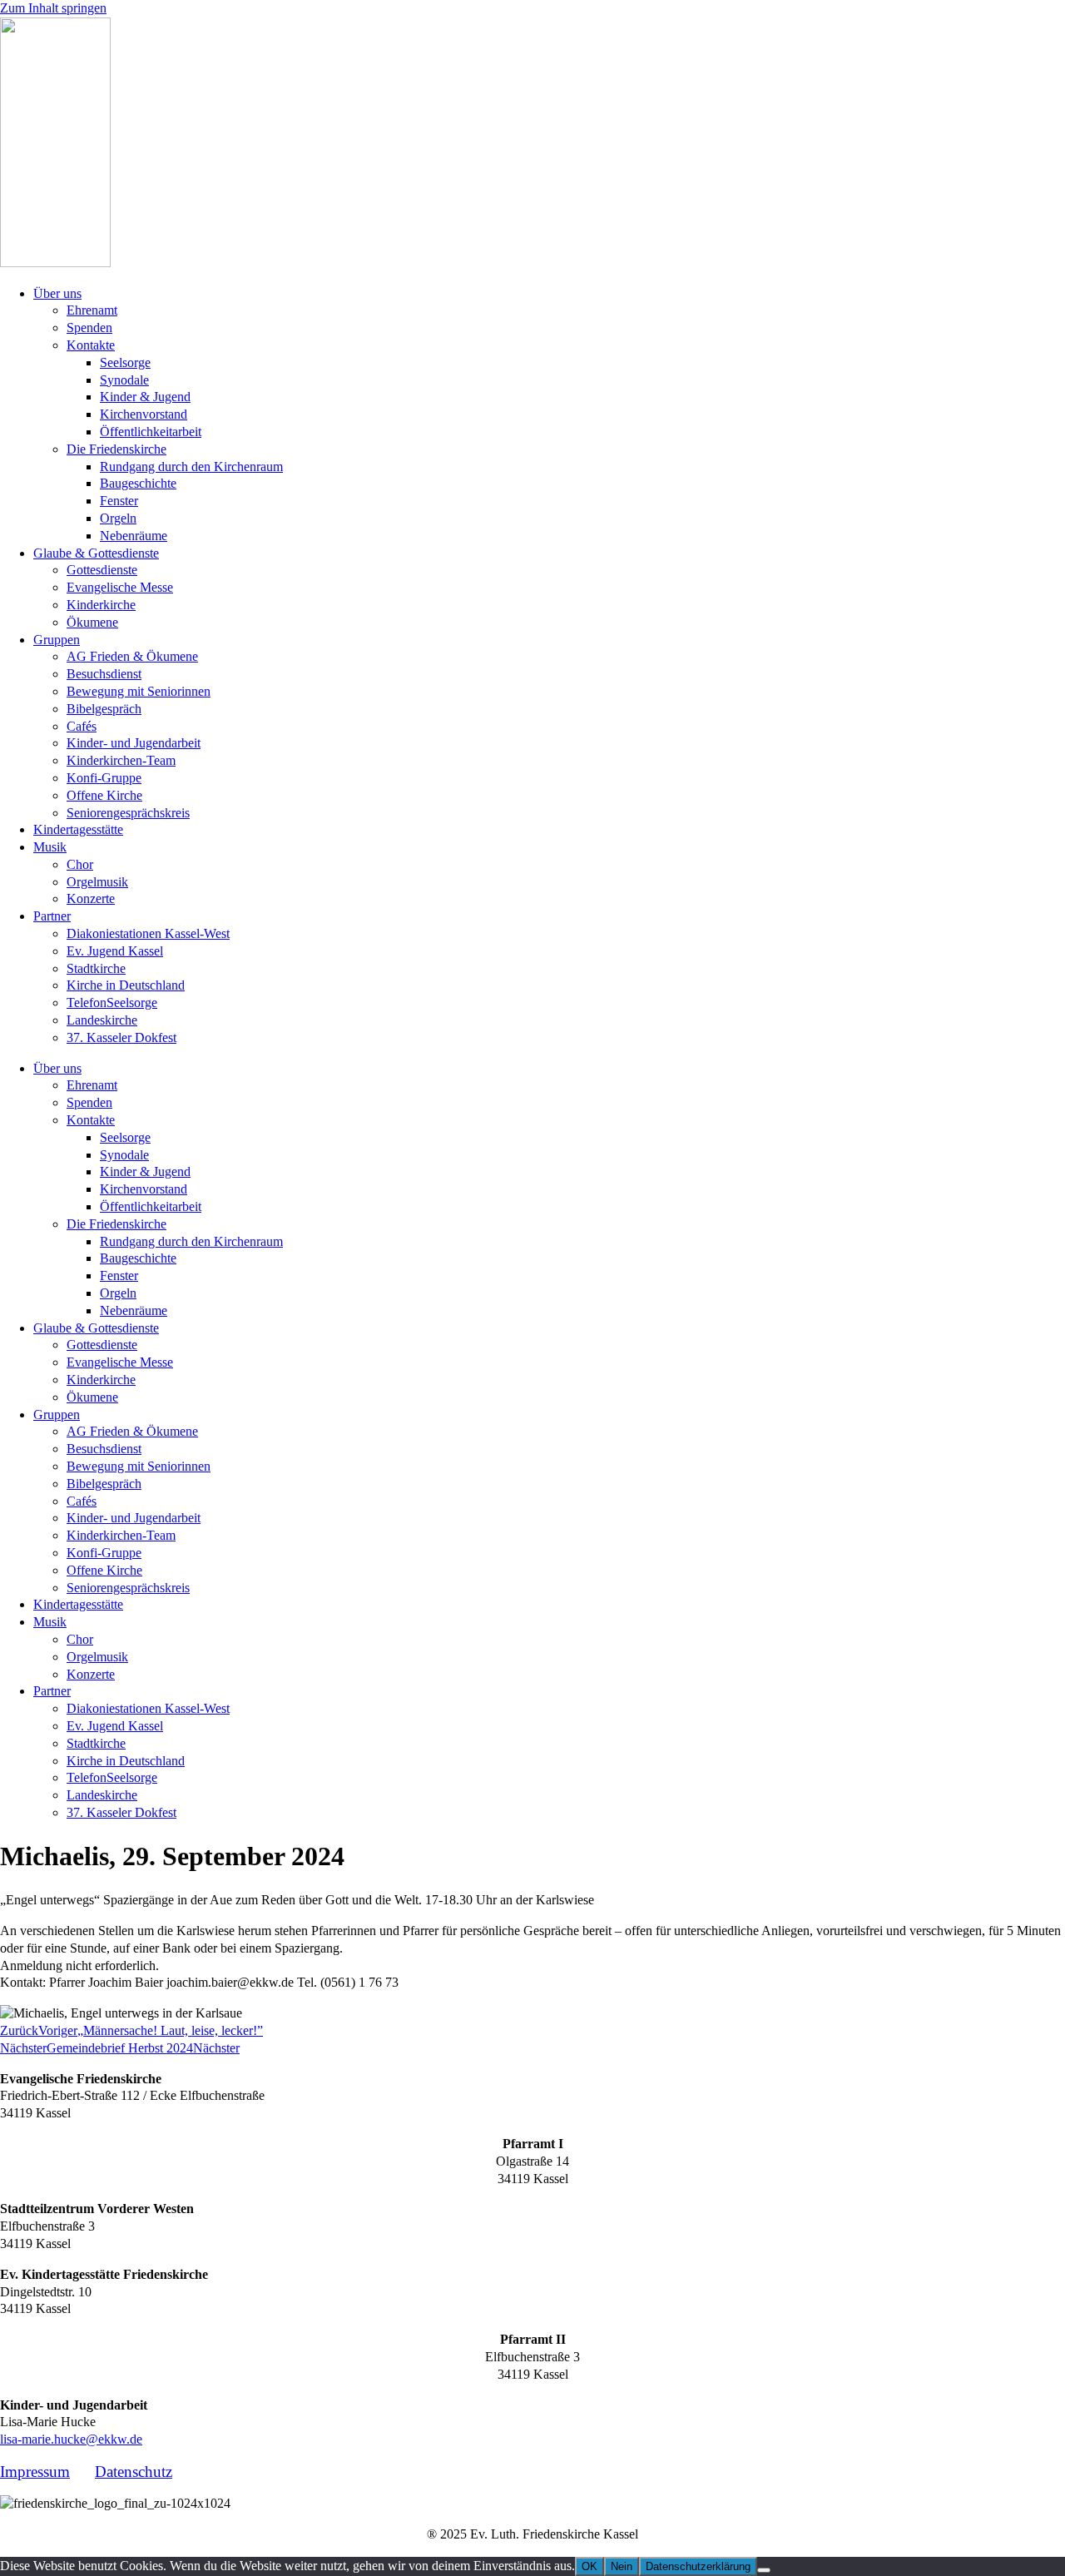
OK (589, 2566)
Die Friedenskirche (116, 449)
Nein (622, 2566)
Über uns (57, 293)
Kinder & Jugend (145, 397)
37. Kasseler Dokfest (121, 1037)
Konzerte (91, 898)
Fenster (119, 501)
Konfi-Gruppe (104, 778)
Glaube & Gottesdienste (96, 553)
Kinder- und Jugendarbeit (134, 743)
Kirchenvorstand (144, 414)
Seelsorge (125, 362)
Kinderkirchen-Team (121, 760)
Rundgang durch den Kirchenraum (191, 467)
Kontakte (91, 345)
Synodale (124, 380)
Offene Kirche (104, 795)
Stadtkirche (96, 968)
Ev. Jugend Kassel (115, 951)
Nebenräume (134, 536)
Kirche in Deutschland (126, 985)
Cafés (82, 726)
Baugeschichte (138, 483)
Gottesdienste (102, 570)
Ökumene (92, 622)
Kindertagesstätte (78, 829)
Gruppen (57, 640)
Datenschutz (134, 2472)
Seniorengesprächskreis (128, 813)
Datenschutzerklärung (698, 2566)
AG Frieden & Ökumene (132, 656)
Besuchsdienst (104, 674)
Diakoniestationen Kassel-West (148, 933)
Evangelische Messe (120, 587)
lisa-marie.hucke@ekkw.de (71, 2439)
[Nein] (764, 2570)
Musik (50, 847)
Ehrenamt (92, 310)
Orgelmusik (97, 882)
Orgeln (118, 518)
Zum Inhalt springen (53, 8)
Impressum (35, 2472)
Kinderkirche (101, 605)
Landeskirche (102, 1020)
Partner (52, 916)
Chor (80, 864)
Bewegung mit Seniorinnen (139, 691)
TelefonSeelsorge (112, 1003)
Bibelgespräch (104, 709)
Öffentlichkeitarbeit (151, 432)
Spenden (89, 328)
